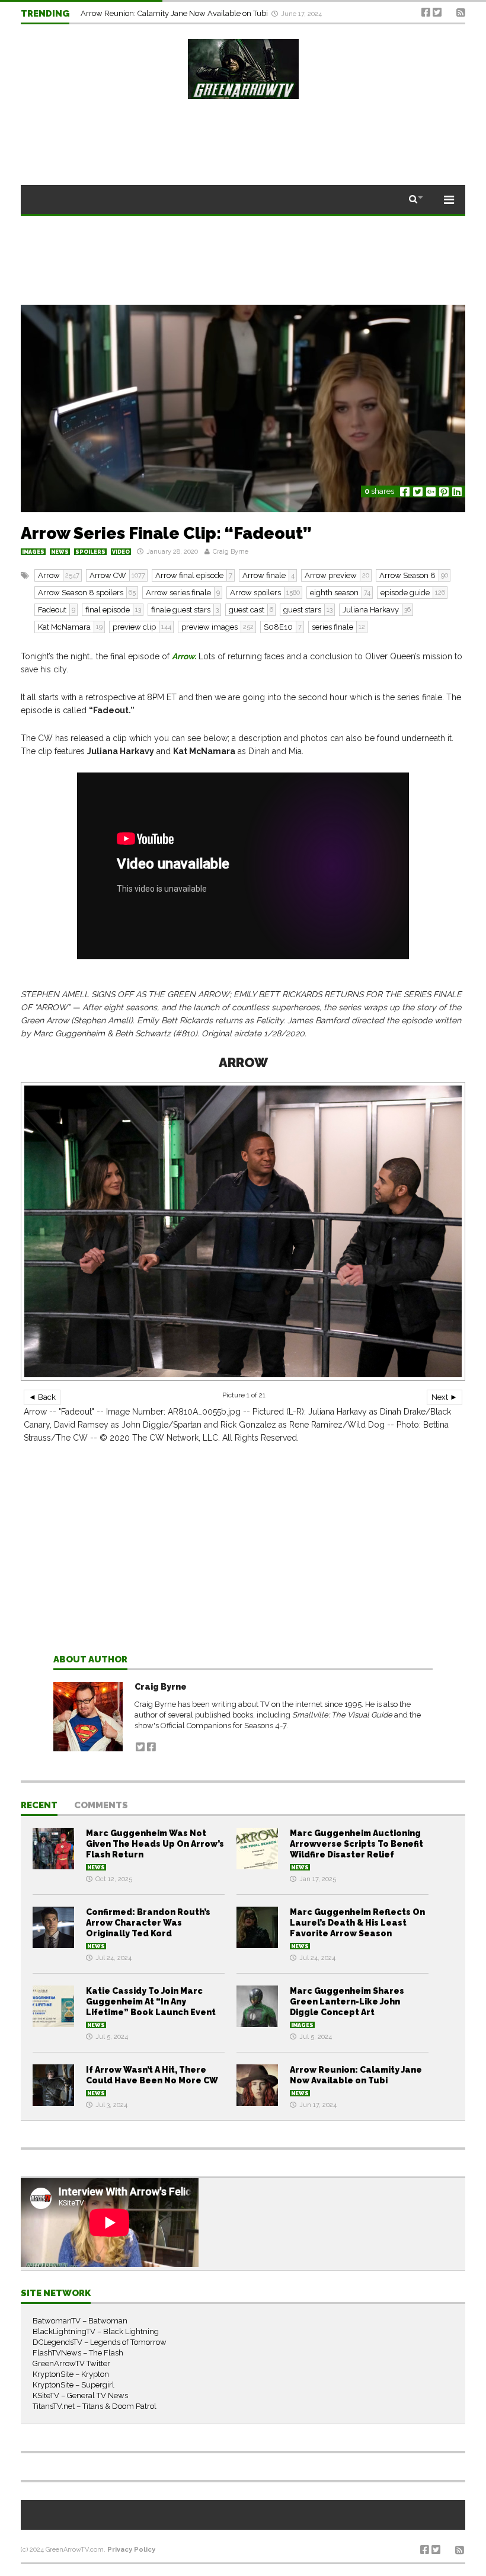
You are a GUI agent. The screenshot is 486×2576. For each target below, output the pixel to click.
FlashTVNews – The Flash (78, 2353)
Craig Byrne (231, 552)
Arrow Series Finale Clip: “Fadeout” (166, 533)
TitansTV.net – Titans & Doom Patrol (95, 2406)
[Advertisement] (243, 1569)
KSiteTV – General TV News (80, 2395)
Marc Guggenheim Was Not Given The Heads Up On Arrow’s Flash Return (155, 1844)
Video (121, 552)
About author (90, 1660)
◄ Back (42, 1397)
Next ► (445, 1397)
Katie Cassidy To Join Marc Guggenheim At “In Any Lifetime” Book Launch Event (151, 2002)
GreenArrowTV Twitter (71, 2363)
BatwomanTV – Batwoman (80, 2321)
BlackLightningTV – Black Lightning (96, 2331)
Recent (39, 1806)
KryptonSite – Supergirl (73, 2385)
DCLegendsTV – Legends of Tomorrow (100, 2342)
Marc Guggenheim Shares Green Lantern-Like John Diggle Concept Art (347, 2002)
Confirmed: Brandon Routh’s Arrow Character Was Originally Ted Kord (148, 1923)
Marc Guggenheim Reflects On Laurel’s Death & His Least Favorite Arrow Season (357, 1923)
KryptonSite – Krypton (71, 2374)
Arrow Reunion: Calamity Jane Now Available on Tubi (175, 13)
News (60, 552)
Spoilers (90, 552)
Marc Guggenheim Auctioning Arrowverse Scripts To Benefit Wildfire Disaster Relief (356, 1844)
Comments (101, 1806)
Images (33, 552)
